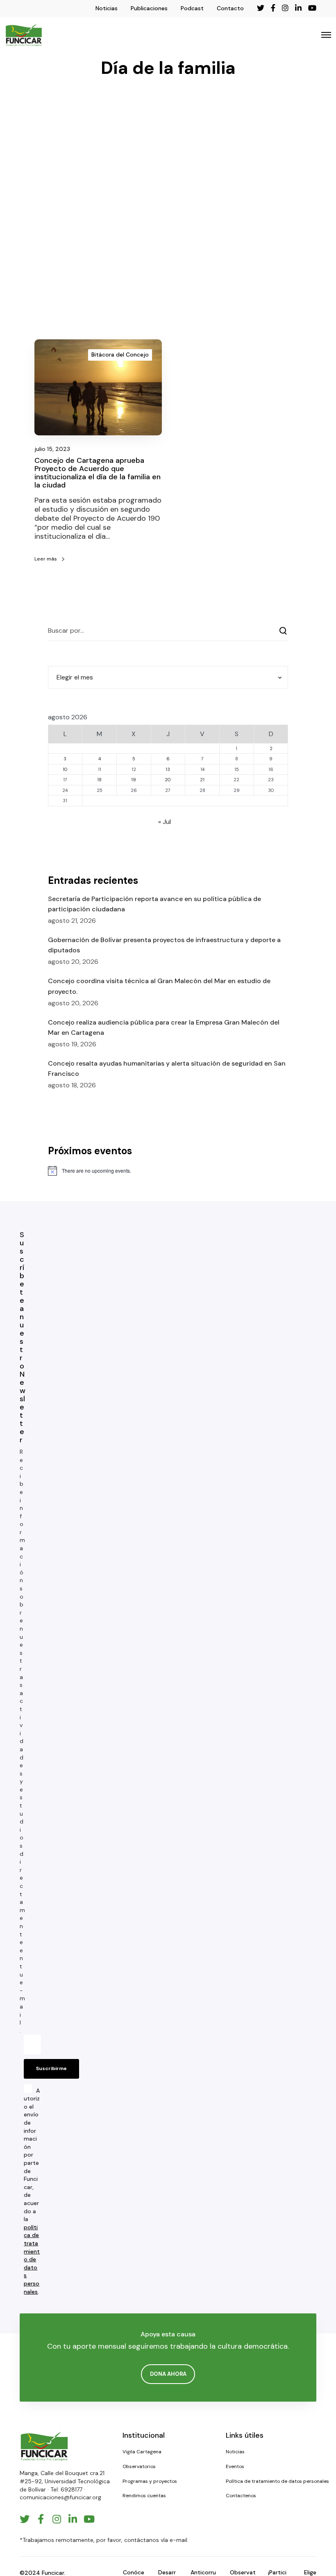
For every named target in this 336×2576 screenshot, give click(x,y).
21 (202, 780)
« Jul (165, 822)
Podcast (192, 8)
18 (99, 780)
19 (134, 780)
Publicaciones (149, 8)
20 (168, 780)
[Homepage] (44, 2446)
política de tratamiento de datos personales (32, 2259)
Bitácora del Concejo (120, 355)
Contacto (230, 8)
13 (168, 769)
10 (65, 769)
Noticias (107, 8)
